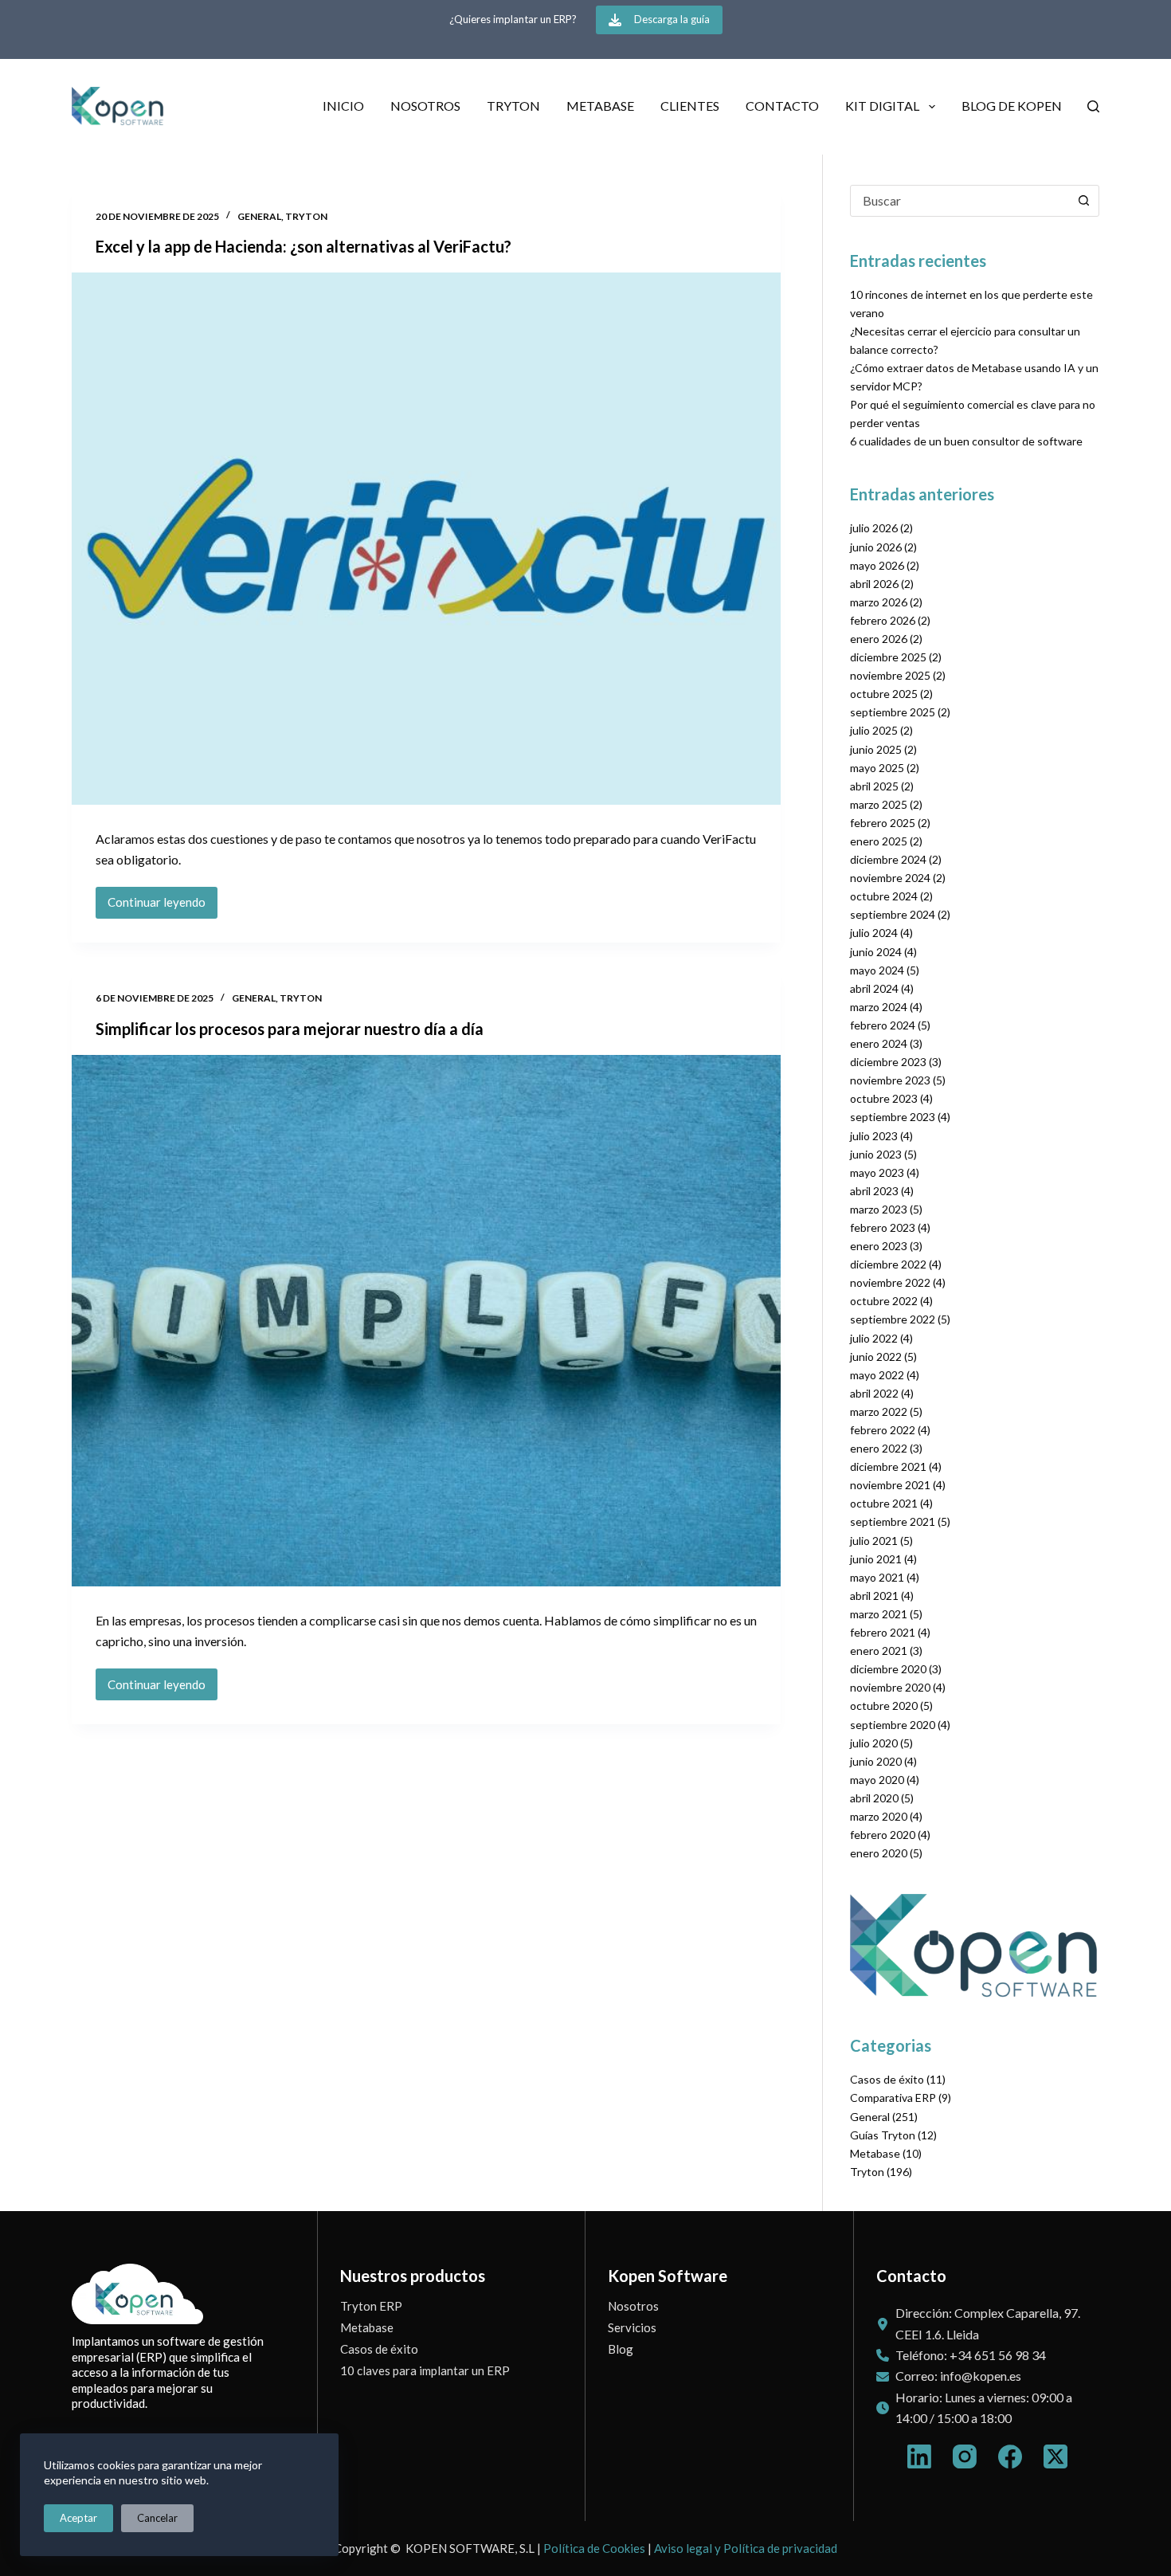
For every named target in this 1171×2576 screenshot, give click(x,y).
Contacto (782, 106)
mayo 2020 (877, 1780)
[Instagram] (965, 2456)
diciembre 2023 (888, 1062)
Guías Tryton (883, 2135)
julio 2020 (874, 1743)
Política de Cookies (594, 2548)
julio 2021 (874, 1541)
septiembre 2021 (893, 1521)
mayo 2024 (877, 970)
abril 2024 (874, 988)
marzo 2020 (879, 1816)
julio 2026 (874, 528)
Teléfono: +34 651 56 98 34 (971, 2355)
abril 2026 (874, 584)
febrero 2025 (883, 823)
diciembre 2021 (888, 1466)
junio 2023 (876, 1154)
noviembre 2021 (890, 1485)
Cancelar (157, 2518)
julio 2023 (874, 1136)
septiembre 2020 (893, 1725)
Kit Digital (882, 106)
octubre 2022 (884, 1301)
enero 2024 (879, 1043)
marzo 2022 (879, 1412)
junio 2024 (876, 952)
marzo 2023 (879, 1209)
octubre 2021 (884, 1503)
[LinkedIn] (919, 2456)
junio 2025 (876, 749)
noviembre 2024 (890, 878)
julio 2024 (874, 933)
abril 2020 (874, 1798)
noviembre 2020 (890, 1687)
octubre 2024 (884, 896)
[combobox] (960, 201)
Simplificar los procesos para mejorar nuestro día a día (290, 1029)
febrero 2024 (883, 1025)
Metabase (600, 106)
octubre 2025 (884, 694)
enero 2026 (879, 639)
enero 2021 (879, 1651)
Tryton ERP (371, 2306)
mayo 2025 (877, 768)
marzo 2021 (879, 1614)
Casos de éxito (887, 2079)
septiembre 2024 (893, 914)
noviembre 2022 (890, 1282)
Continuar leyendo (163, 906)
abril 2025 (874, 786)
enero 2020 (879, 1853)
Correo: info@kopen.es (958, 2376)
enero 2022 (879, 1448)
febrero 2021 (883, 1632)
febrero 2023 (883, 1227)
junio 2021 (876, 1559)
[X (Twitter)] (1055, 2456)
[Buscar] (1093, 106)
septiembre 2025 (893, 712)
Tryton (513, 106)
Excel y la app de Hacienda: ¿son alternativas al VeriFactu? (304, 246)
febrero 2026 (883, 620)
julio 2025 (874, 730)
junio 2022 (876, 1357)
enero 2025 (879, 841)
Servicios (632, 2327)
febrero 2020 (883, 1835)
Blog (621, 2349)
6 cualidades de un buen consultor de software (966, 441)
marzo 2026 (879, 602)
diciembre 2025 (888, 657)
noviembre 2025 (890, 675)
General (259, 216)
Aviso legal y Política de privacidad (746, 2548)
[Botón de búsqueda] (1083, 201)
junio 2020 (876, 1761)
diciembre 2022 (888, 1264)
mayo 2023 (877, 1172)
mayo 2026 (877, 565)
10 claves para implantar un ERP (425, 2370)
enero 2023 (879, 1246)
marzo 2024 (879, 1007)
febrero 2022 (883, 1430)
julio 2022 (874, 1338)
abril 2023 (874, 1191)
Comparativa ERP (893, 2098)
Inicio (343, 106)
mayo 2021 (877, 1577)
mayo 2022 (877, 1375)
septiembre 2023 (893, 1117)
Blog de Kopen (1012, 106)
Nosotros (425, 106)
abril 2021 (874, 1596)
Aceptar (78, 2518)
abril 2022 (874, 1393)
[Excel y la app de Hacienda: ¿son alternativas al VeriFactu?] (426, 539)
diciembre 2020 (888, 1669)
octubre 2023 (884, 1098)
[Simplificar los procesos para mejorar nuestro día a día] (426, 1321)
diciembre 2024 (888, 859)
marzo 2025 (879, 804)
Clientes (690, 106)
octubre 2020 (884, 1706)
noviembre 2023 (890, 1080)
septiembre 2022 (893, 1319)
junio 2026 (876, 547)
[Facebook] (1010, 2456)
